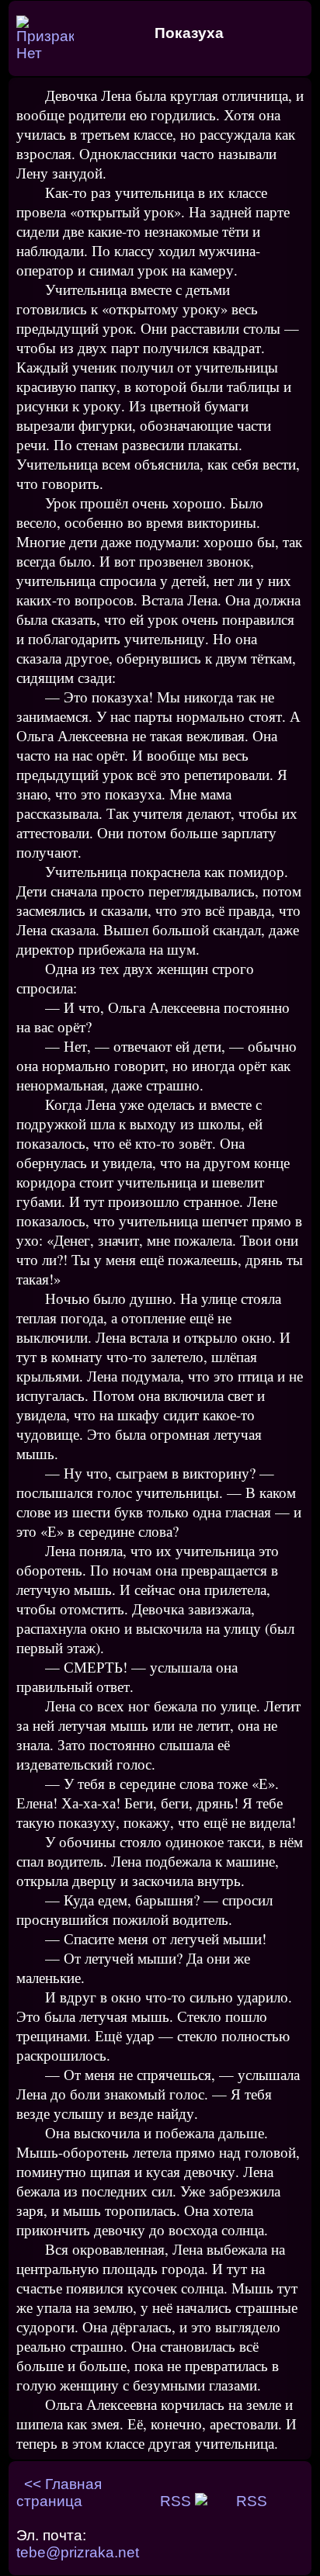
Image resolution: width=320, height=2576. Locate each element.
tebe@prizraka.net (78, 2552)
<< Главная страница (59, 2493)
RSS (177, 2501)
